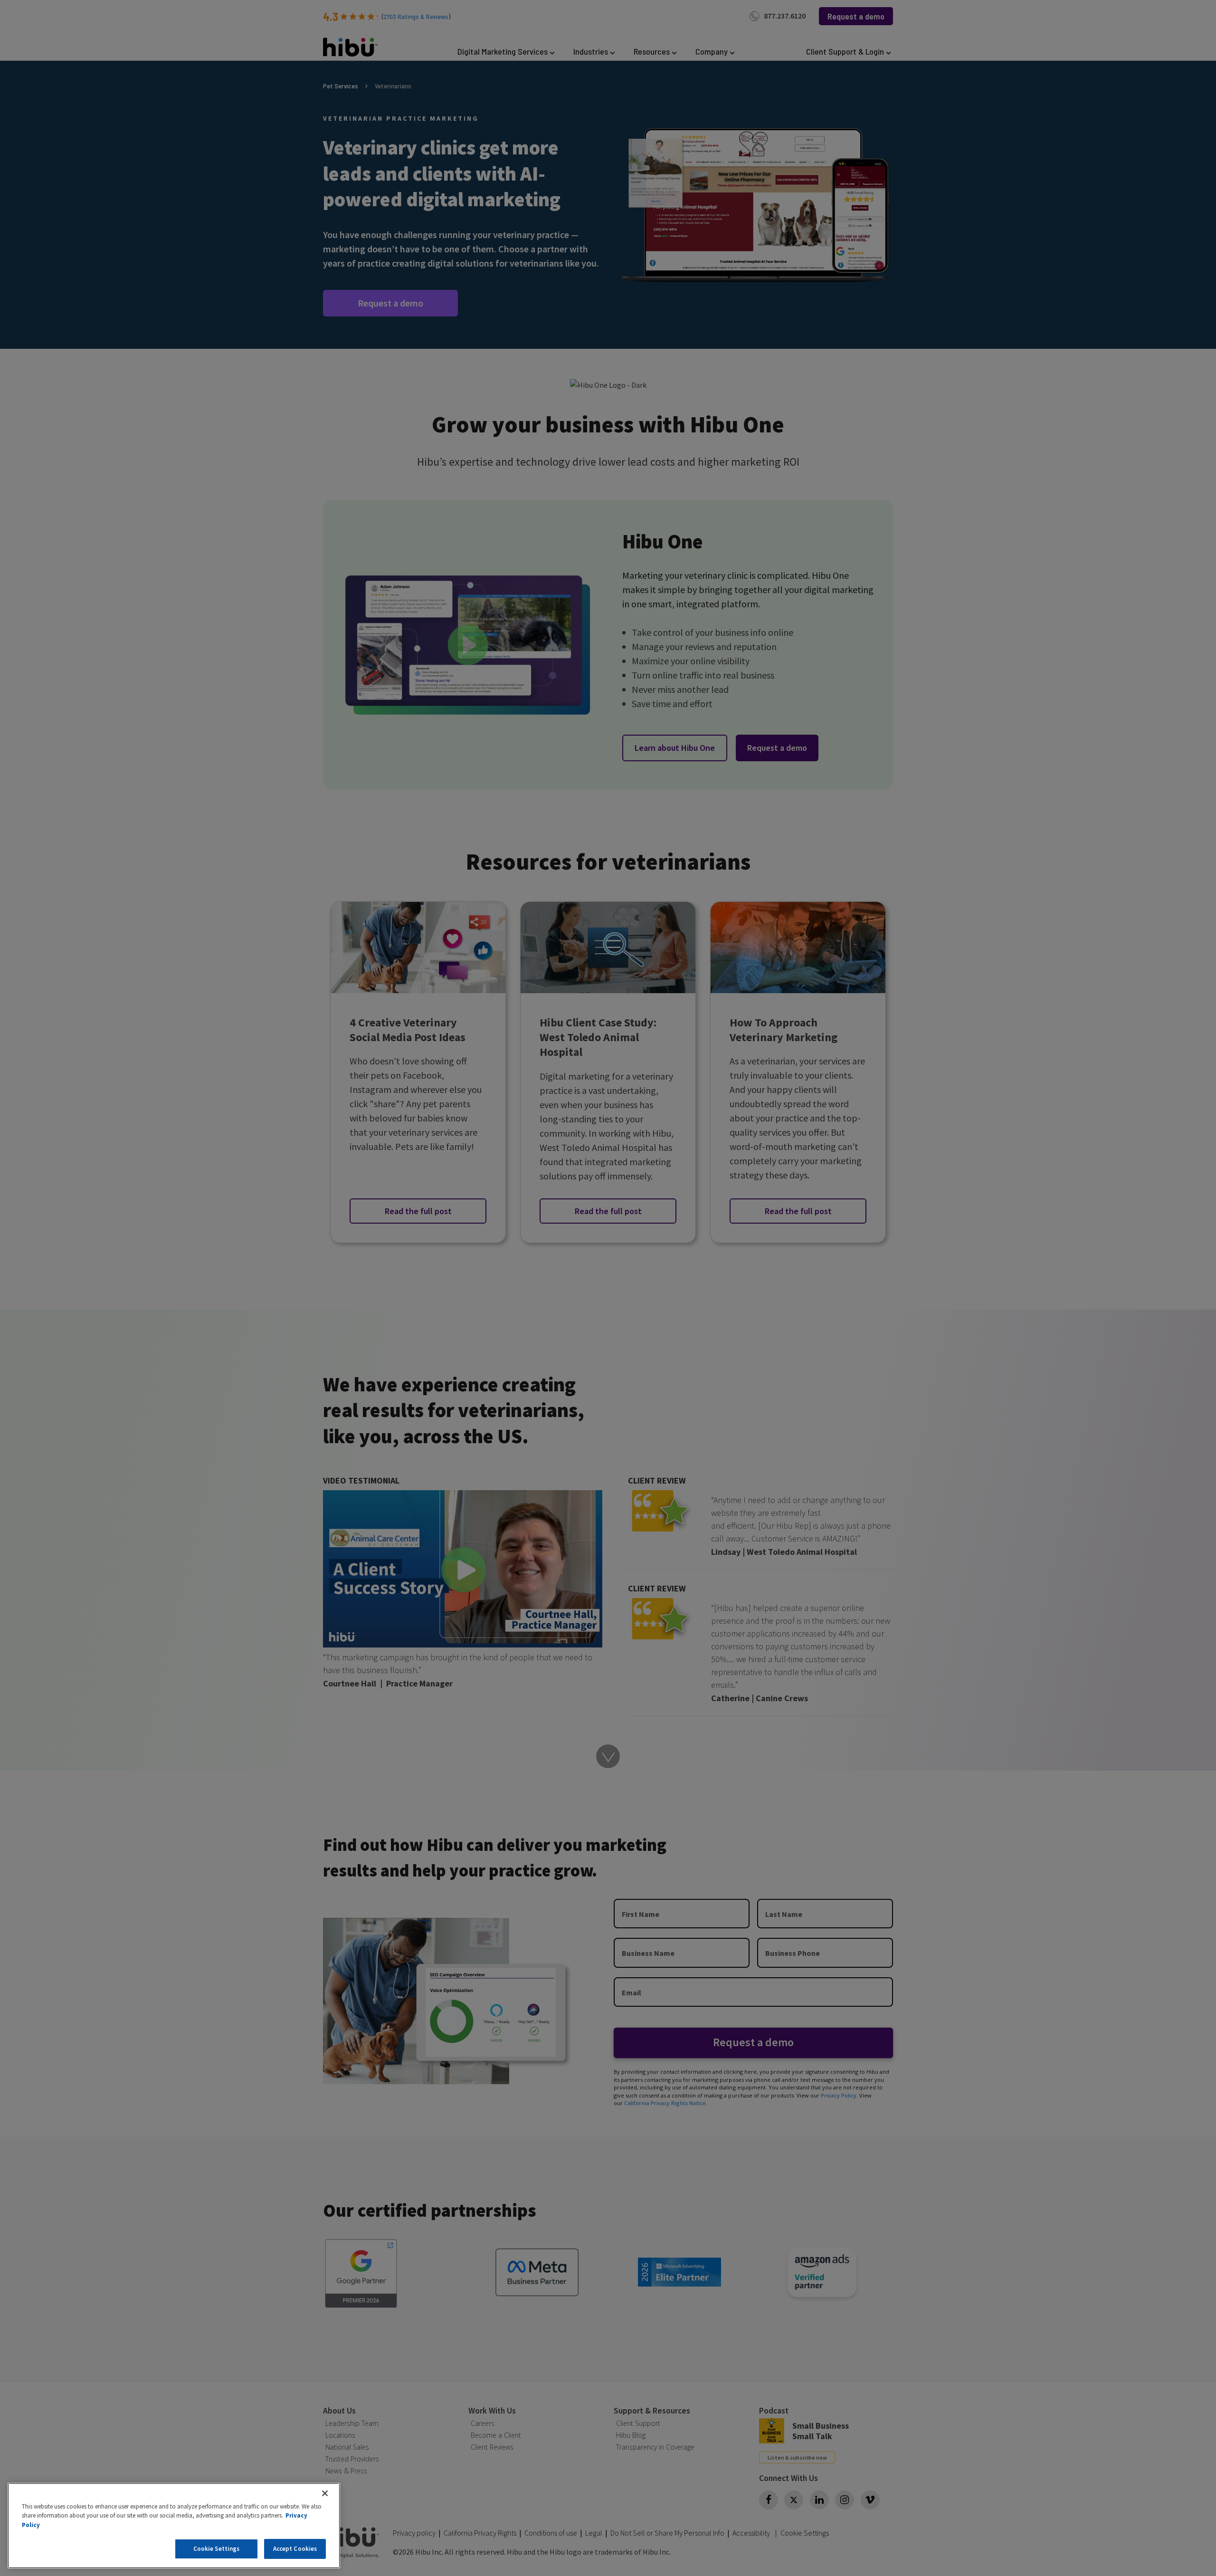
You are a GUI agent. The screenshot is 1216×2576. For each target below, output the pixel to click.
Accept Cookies (295, 2549)
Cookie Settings (217, 2549)
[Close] (325, 2493)
